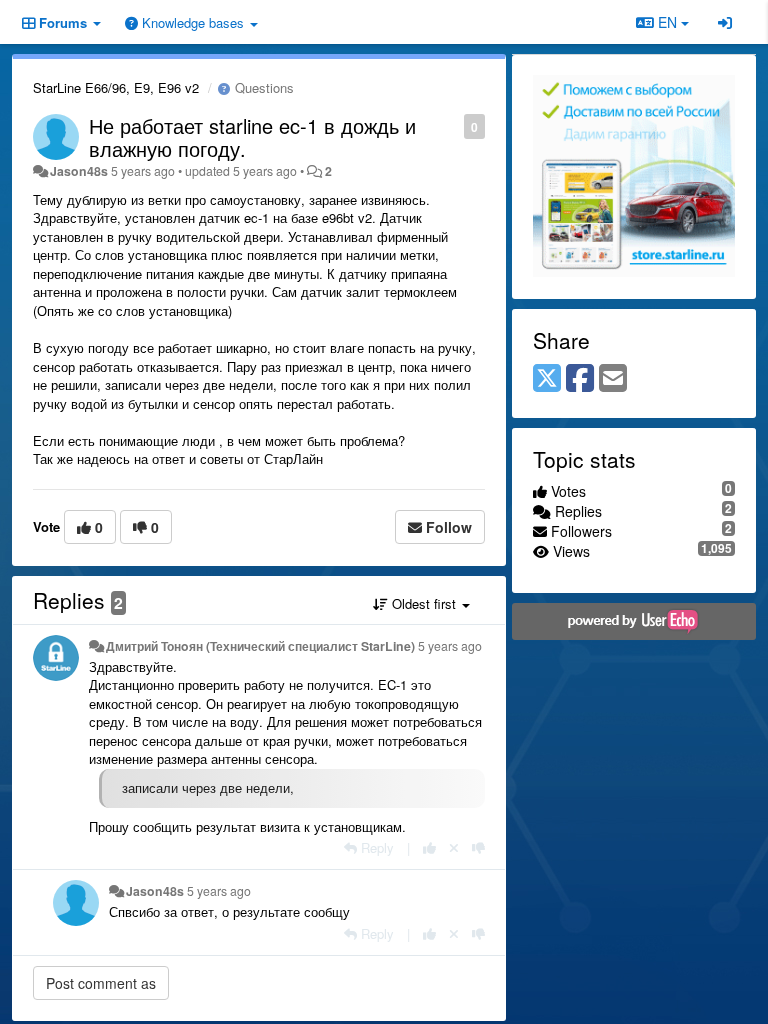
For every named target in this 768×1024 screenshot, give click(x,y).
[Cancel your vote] (454, 847)
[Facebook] (580, 379)
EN (667, 22)
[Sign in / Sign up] (725, 22)
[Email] (613, 379)
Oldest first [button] (424, 603)
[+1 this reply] (429, 847)
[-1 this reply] (478, 847)
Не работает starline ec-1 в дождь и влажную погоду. (252, 137)
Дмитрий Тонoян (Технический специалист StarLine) (260, 646)
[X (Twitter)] (547, 379)
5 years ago (450, 646)
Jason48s (79, 171)
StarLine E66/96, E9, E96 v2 (116, 87)
